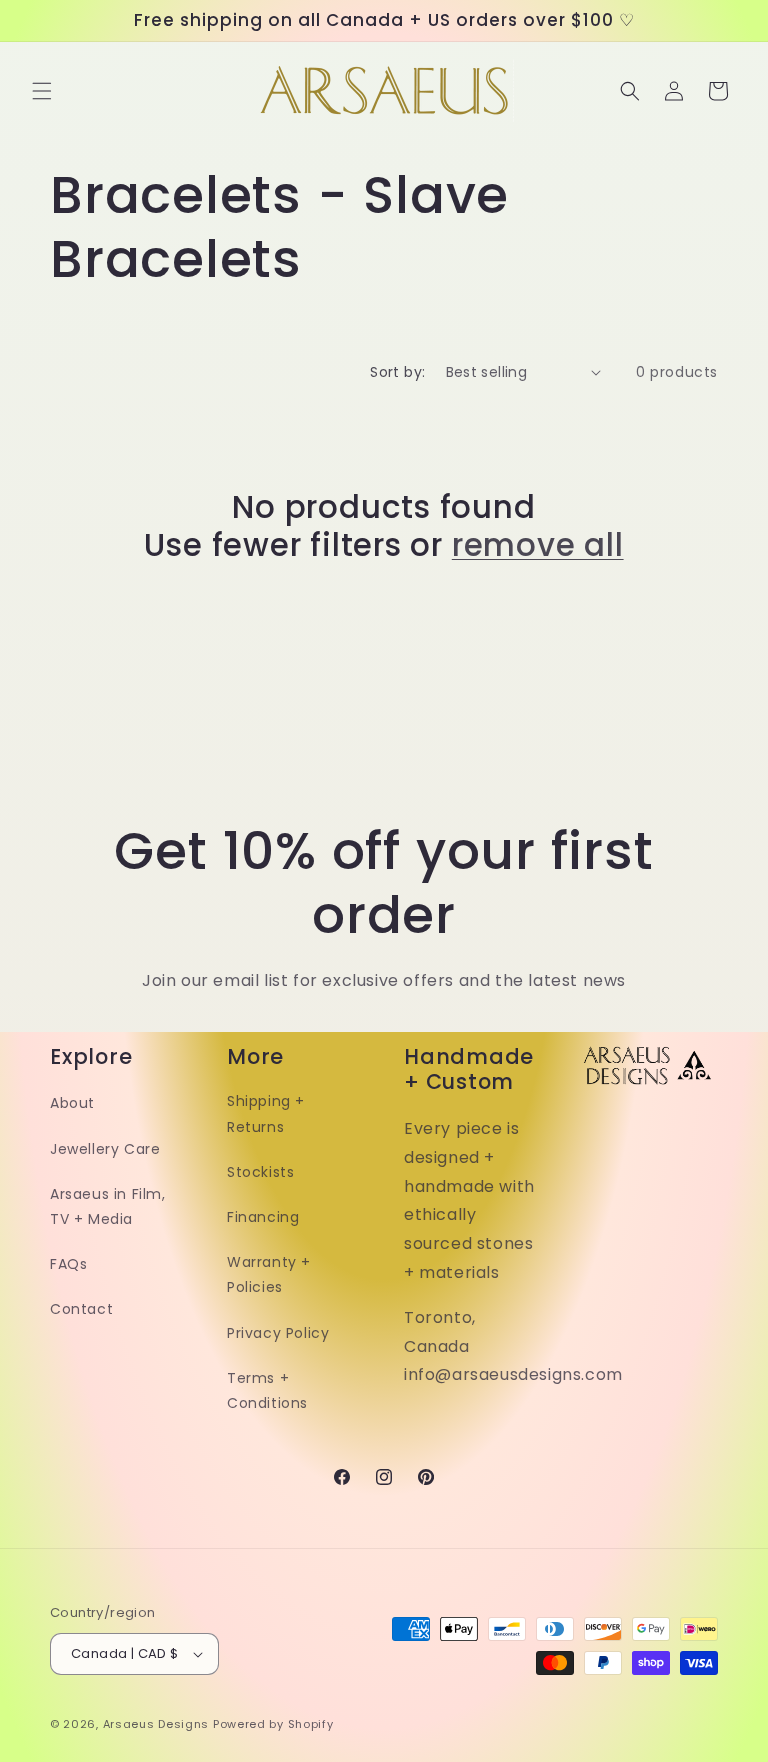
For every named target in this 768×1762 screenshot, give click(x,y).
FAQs (68, 1264)
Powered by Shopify (273, 1724)
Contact (81, 1309)
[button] (42, 91)
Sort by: (397, 372)
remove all (538, 545)
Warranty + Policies (269, 1274)
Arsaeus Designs (156, 1724)
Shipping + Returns (266, 1113)
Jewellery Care (105, 1149)
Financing (263, 1217)
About (72, 1103)
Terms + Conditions (267, 1390)
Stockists (260, 1172)
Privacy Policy (278, 1333)
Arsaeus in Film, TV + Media (108, 1206)
